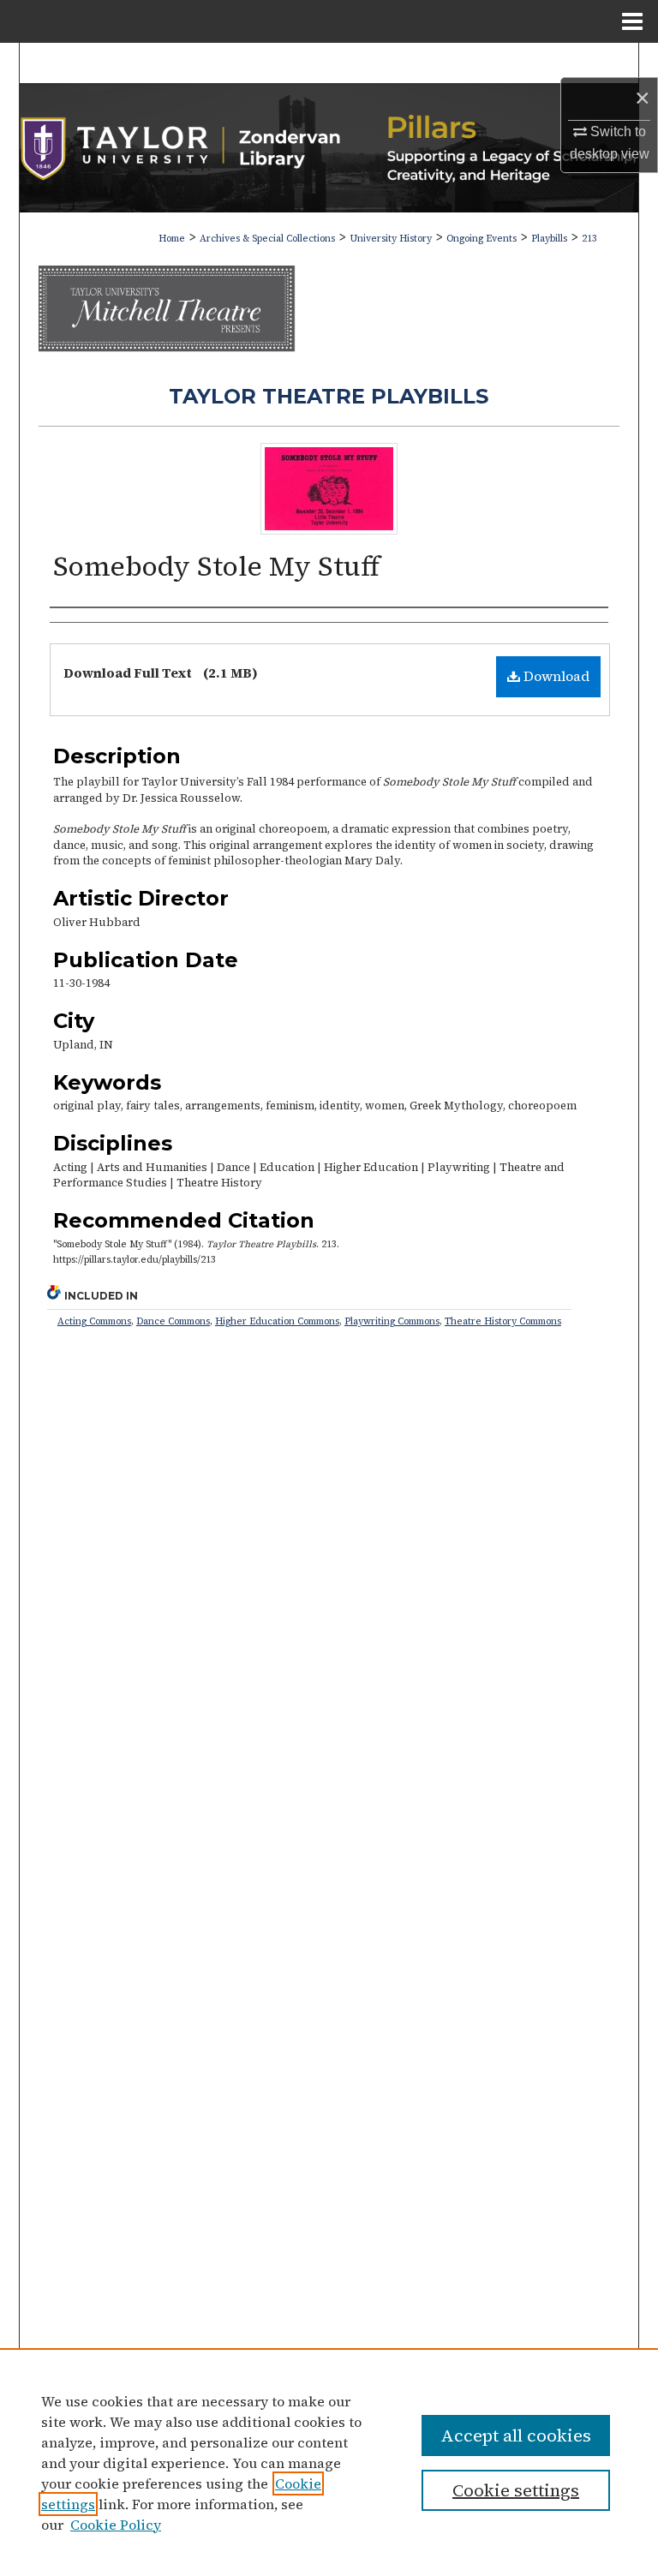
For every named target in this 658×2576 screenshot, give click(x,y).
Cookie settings (516, 2490)
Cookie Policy (116, 2525)
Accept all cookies (516, 2436)
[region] (329, 2462)
